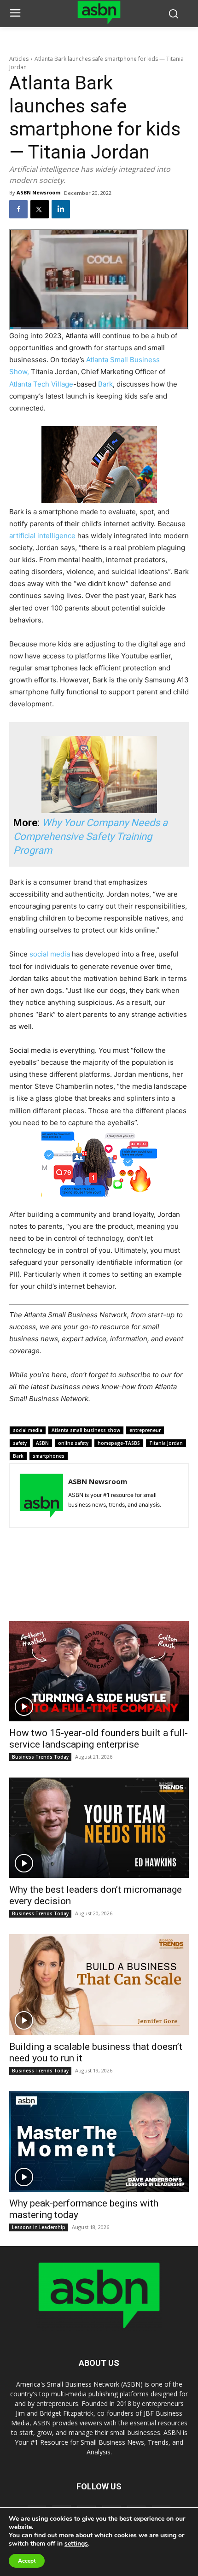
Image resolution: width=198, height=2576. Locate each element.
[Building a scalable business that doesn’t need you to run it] (99, 1984)
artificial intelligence (42, 536)
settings (76, 2544)
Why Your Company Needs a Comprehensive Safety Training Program (90, 836)
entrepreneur (145, 1430)
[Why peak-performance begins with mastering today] (99, 2142)
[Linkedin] (61, 209)
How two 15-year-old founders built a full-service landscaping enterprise (99, 1739)
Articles (19, 59)
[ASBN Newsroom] (41, 1496)
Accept (27, 2561)
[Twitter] (40, 209)
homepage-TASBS (119, 1443)
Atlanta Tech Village (41, 384)
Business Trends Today (40, 1757)
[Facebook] (18, 209)
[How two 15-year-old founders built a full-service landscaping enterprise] (99, 1671)
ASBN (42, 1443)
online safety (73, 1443)
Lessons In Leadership (39, 2227)
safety (20, 1443)
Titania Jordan (166, 1443)
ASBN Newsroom (38, 192)
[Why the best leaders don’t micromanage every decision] (99, 1828)
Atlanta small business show (86, 1430)
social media (50, 954)
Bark (105, 384)
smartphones (49, 1456)
